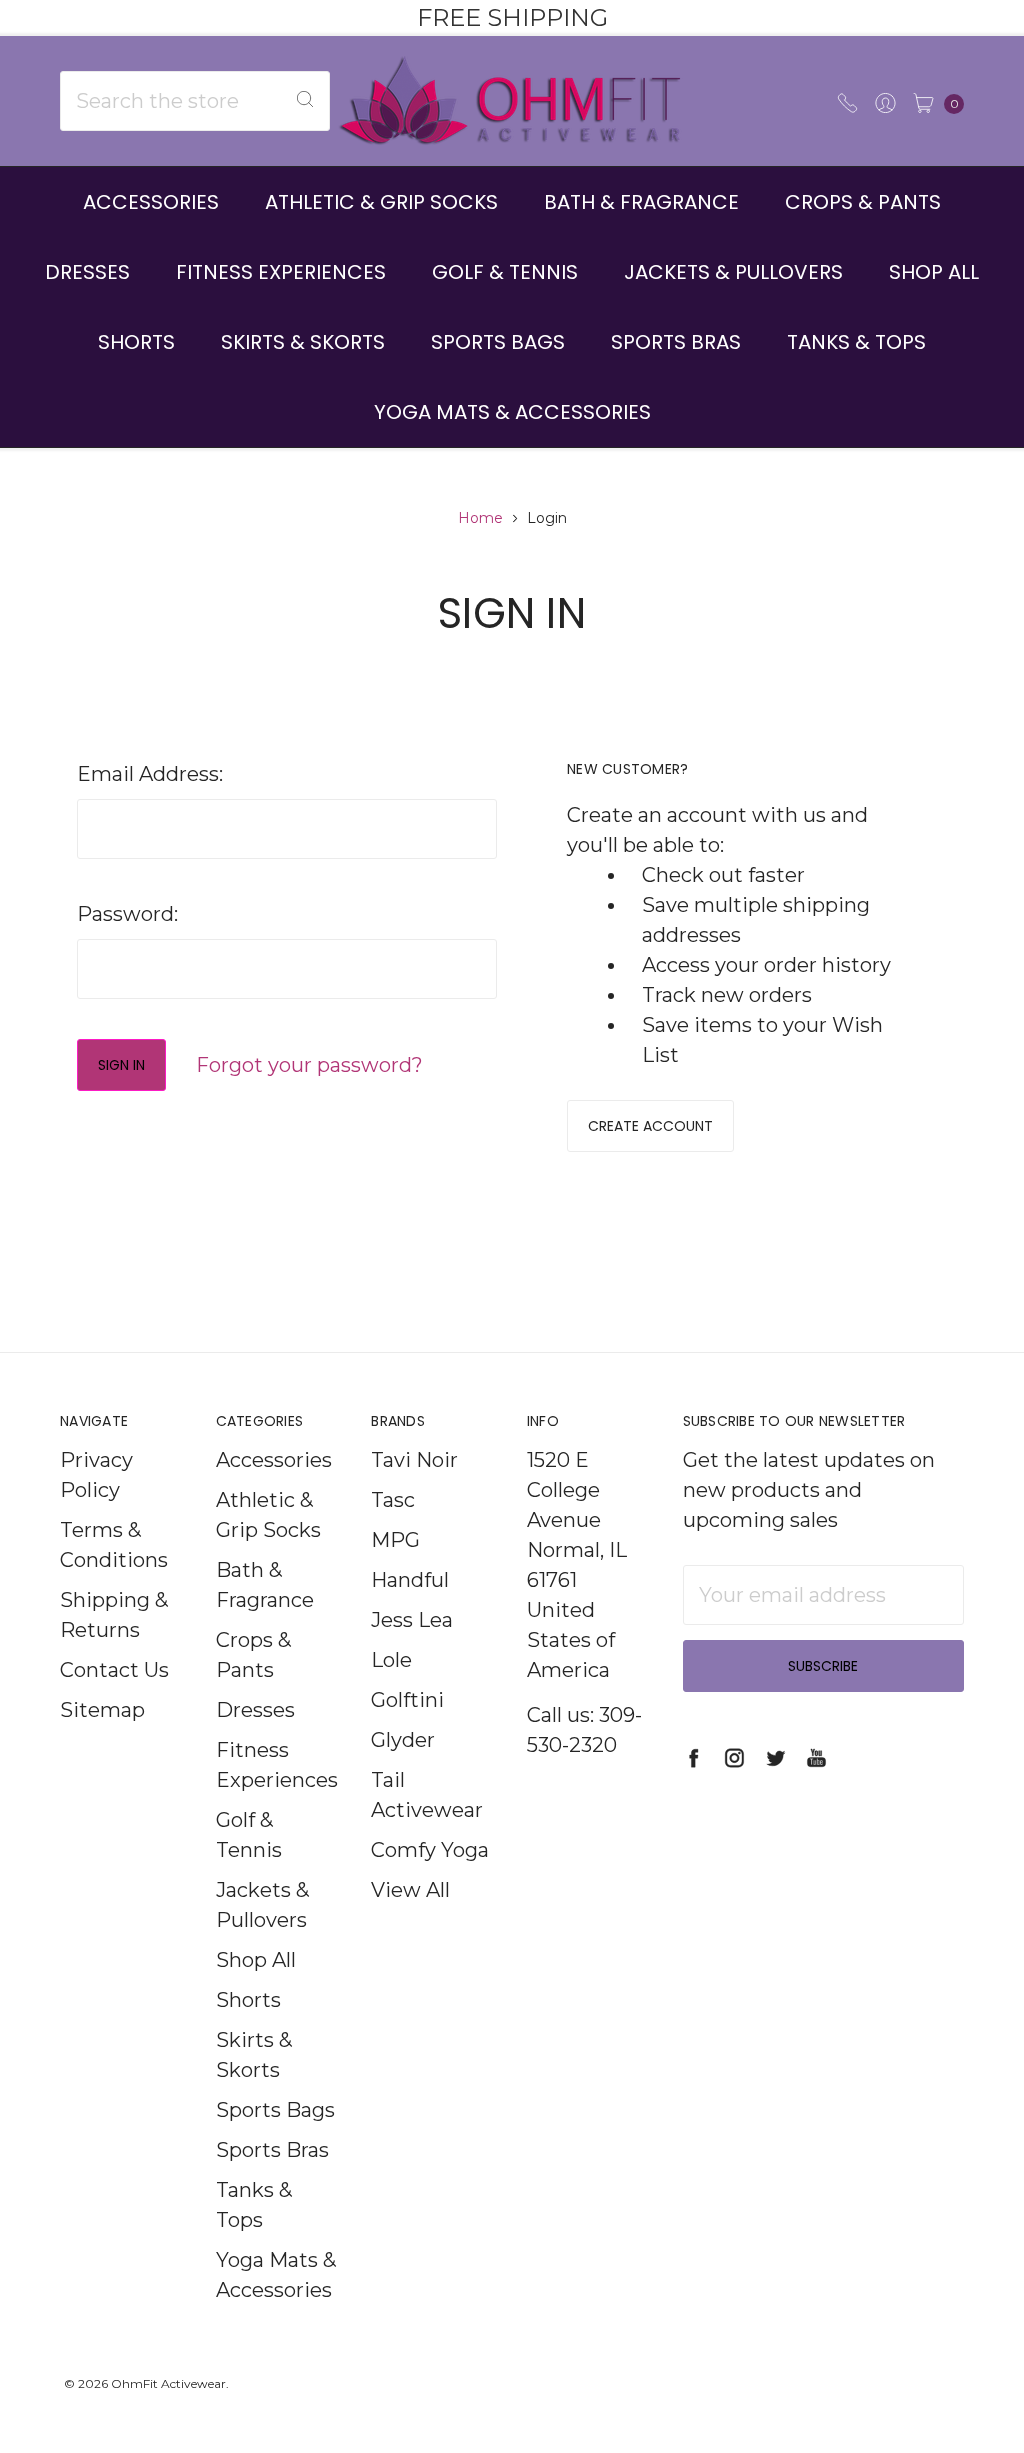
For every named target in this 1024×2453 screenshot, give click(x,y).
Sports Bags (498, 342)
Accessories (151, 202)
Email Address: (150, 774)
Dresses (87, 272)
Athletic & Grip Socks (381, 202)
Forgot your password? (309, 1065)
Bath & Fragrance (641, 202)
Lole (391, 1660)
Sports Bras (676, 342)
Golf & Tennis (505, 272)
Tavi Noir (414, 1460)
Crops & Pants (863, 202)
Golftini (407, 1700)
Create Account (650, 1126)
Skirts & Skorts (303, 342)
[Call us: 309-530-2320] (847, 101)
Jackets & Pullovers (733, 272)
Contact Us (114, 1670)
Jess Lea (412, 1620)
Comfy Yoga (430, 1850)
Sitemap (102, 1710)
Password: (127, 914)
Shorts (136, 342)
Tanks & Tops (856, 342)
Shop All (934, 272)
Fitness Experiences (281, 272)
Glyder (403, 1740)
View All (410, 1890)
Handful (410, 1580)
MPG (395, 1540)
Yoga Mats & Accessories (512, 412)
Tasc (393, 1500)
